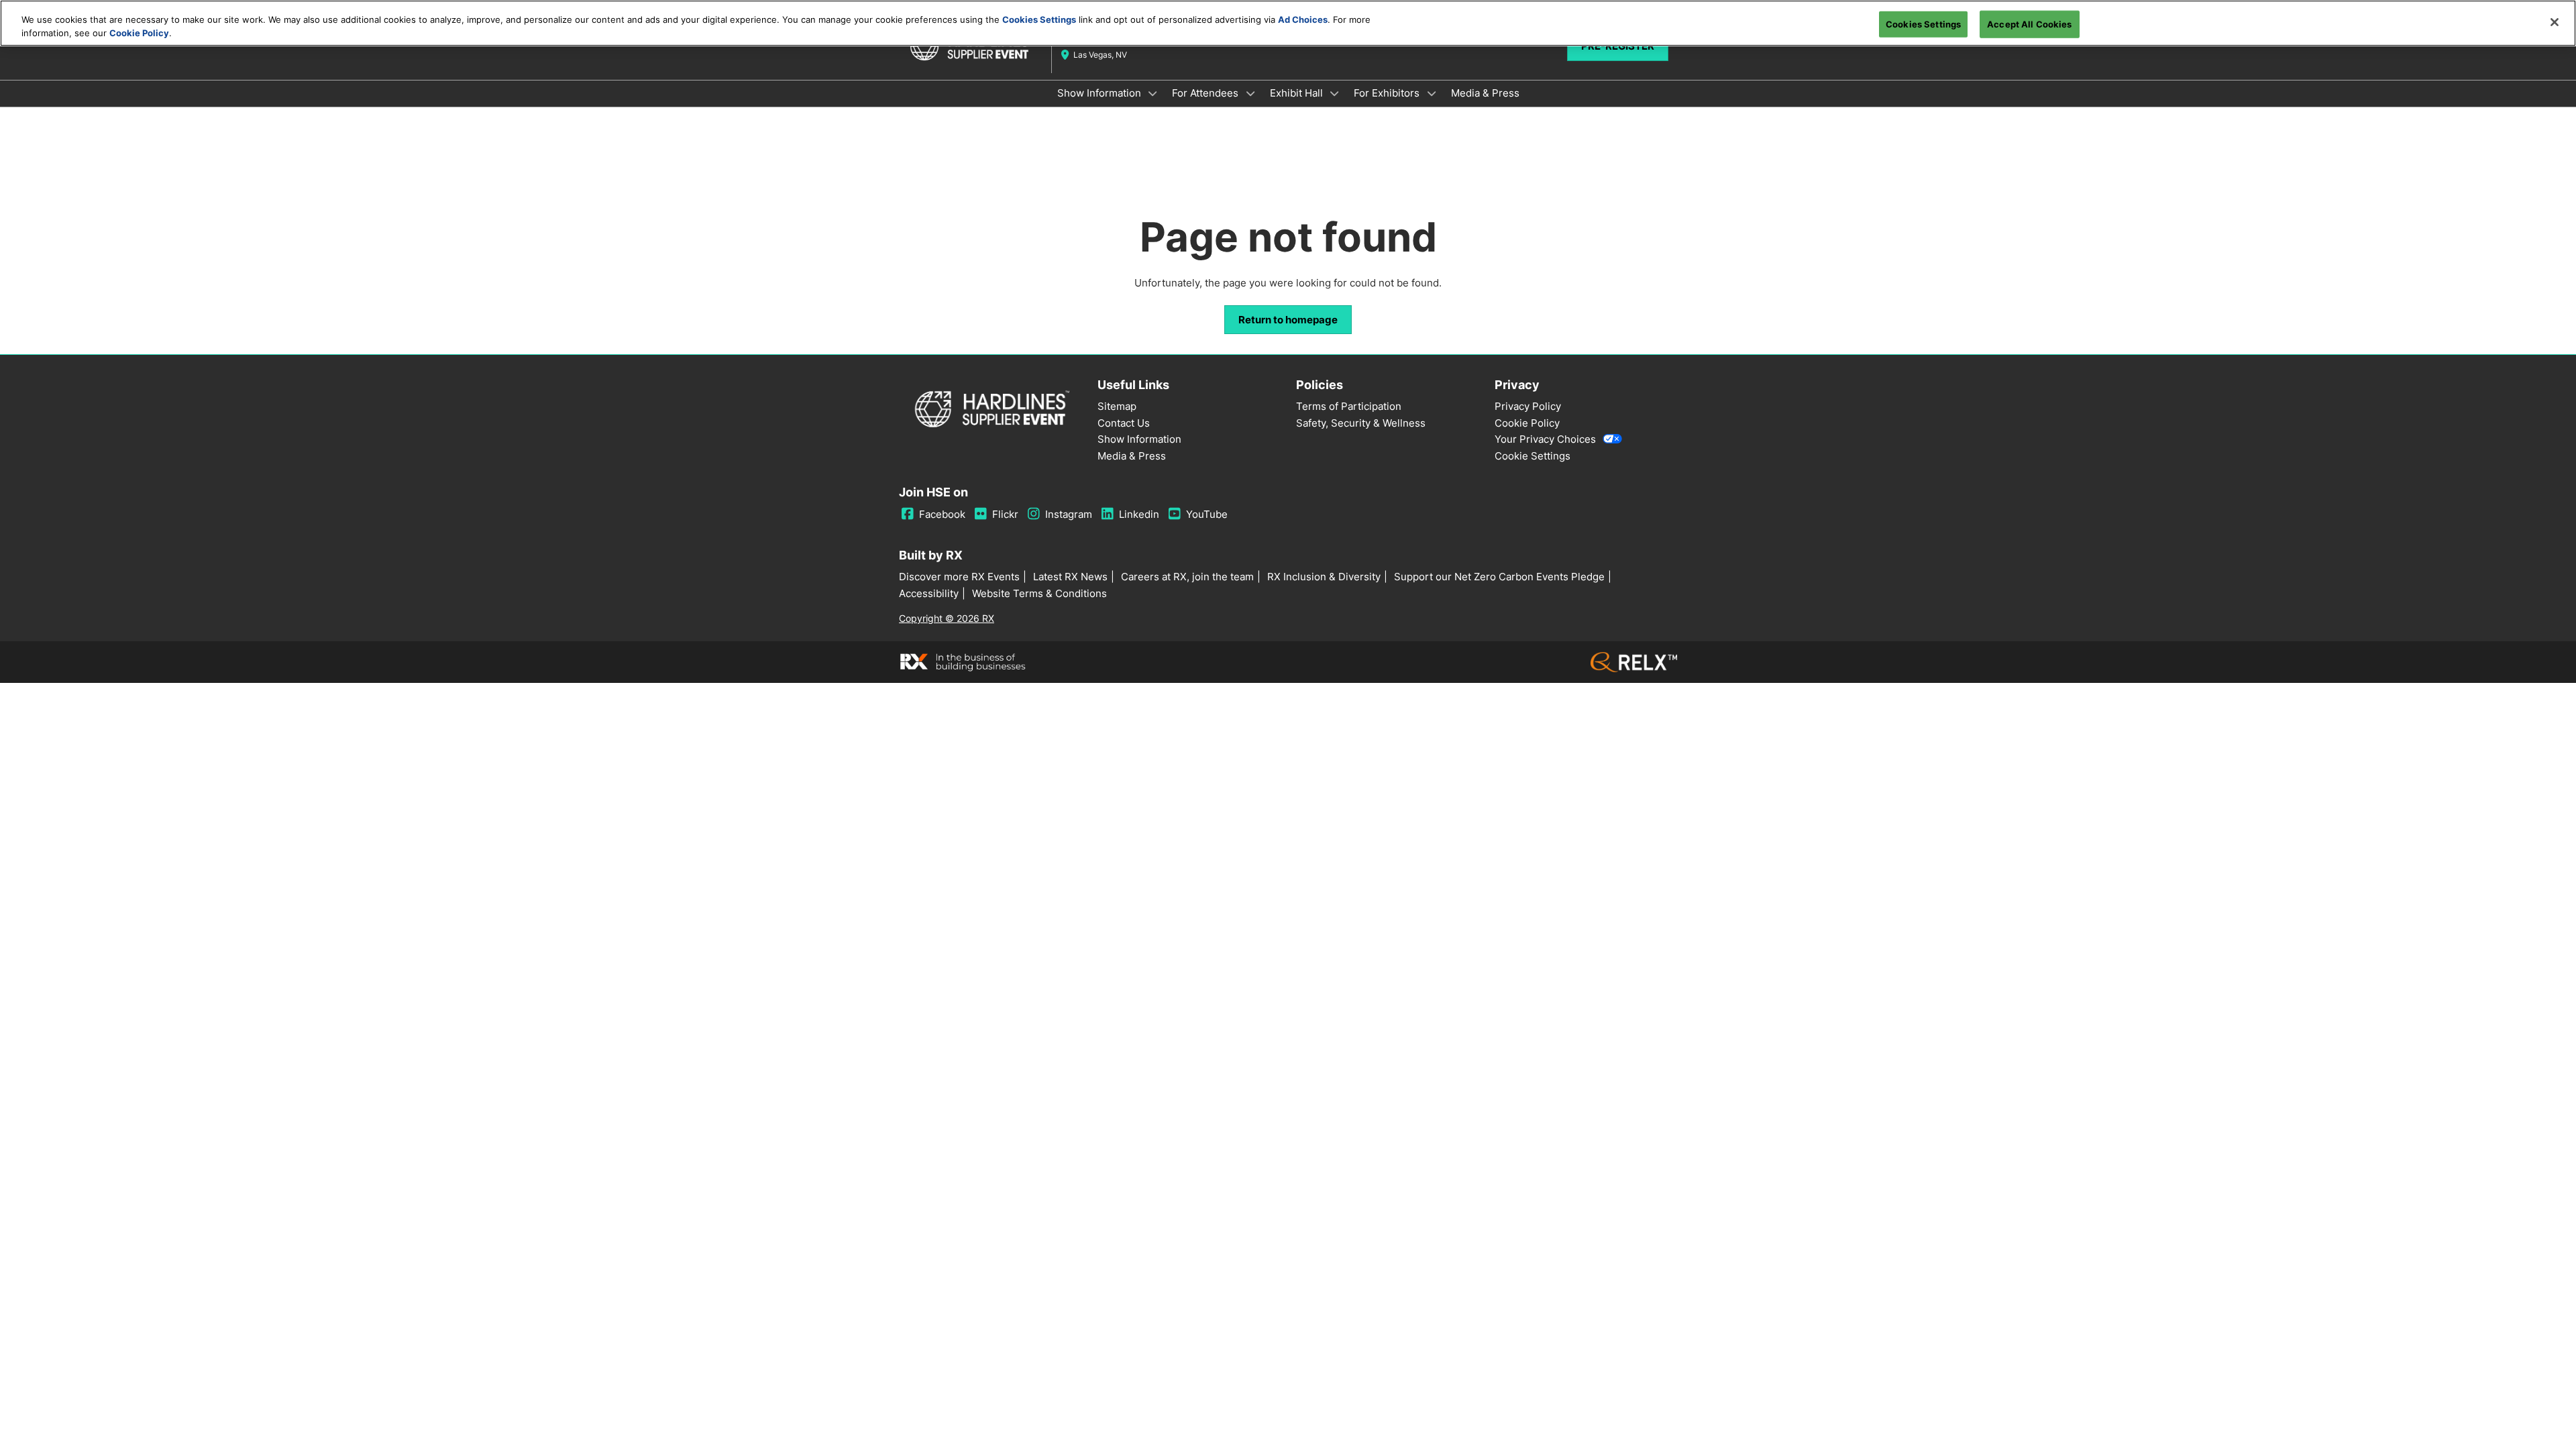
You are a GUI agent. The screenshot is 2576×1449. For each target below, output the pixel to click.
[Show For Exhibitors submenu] (1432, 93)
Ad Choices (1303, 19)
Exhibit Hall (1298, 93)
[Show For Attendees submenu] (1250, 93)
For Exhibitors (1388, 93)
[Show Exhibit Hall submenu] (1335, 93)
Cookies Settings (1039, 19)
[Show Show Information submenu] (1153, 93)
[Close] (2555, 22)
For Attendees (1206, 93)
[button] (1288, 320)
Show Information (1101, 93)
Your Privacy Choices (1545, 439)
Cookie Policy (139, 33)
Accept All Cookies (2029, 23)
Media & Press (1485, 93)
